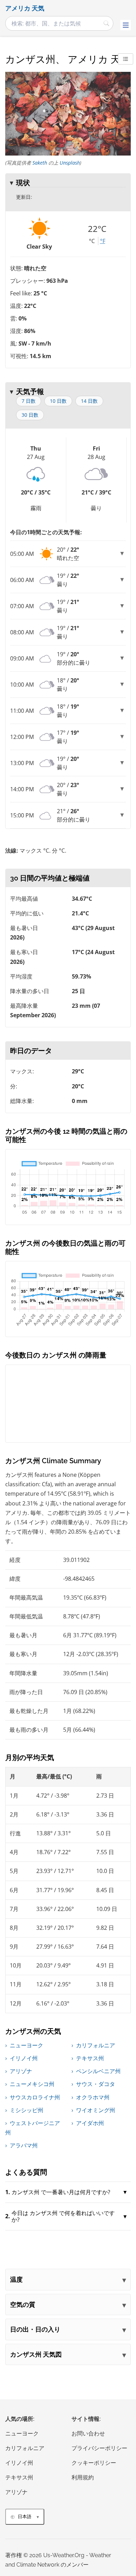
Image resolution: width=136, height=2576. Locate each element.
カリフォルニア (96, 2045)
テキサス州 (90, 2058)
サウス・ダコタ (96, 2084)
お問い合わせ (88, 2434)
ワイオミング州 (96, 2110)
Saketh (40, 163)
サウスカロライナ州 (35, 2097)
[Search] (106, 23)
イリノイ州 (24, 2058)
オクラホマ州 (93, 2097)
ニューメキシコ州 (32, 2084)
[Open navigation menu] (126, 25)
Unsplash (70, 163)
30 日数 (30, 415)
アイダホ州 (90, 2123)
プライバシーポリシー (99, 2448)
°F (103, 241)
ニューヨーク (27, 2045)
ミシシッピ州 (27, 2110)
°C (92, 241)
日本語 (25, 2517)
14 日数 (89, 401)
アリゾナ (21, 2071)
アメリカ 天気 (25, 8)
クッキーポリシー (94, 2463)
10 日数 (58, 401)
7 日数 (29, 401)
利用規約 (83, 2477)
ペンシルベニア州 (98, 2071)
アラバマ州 (24, 2145)
